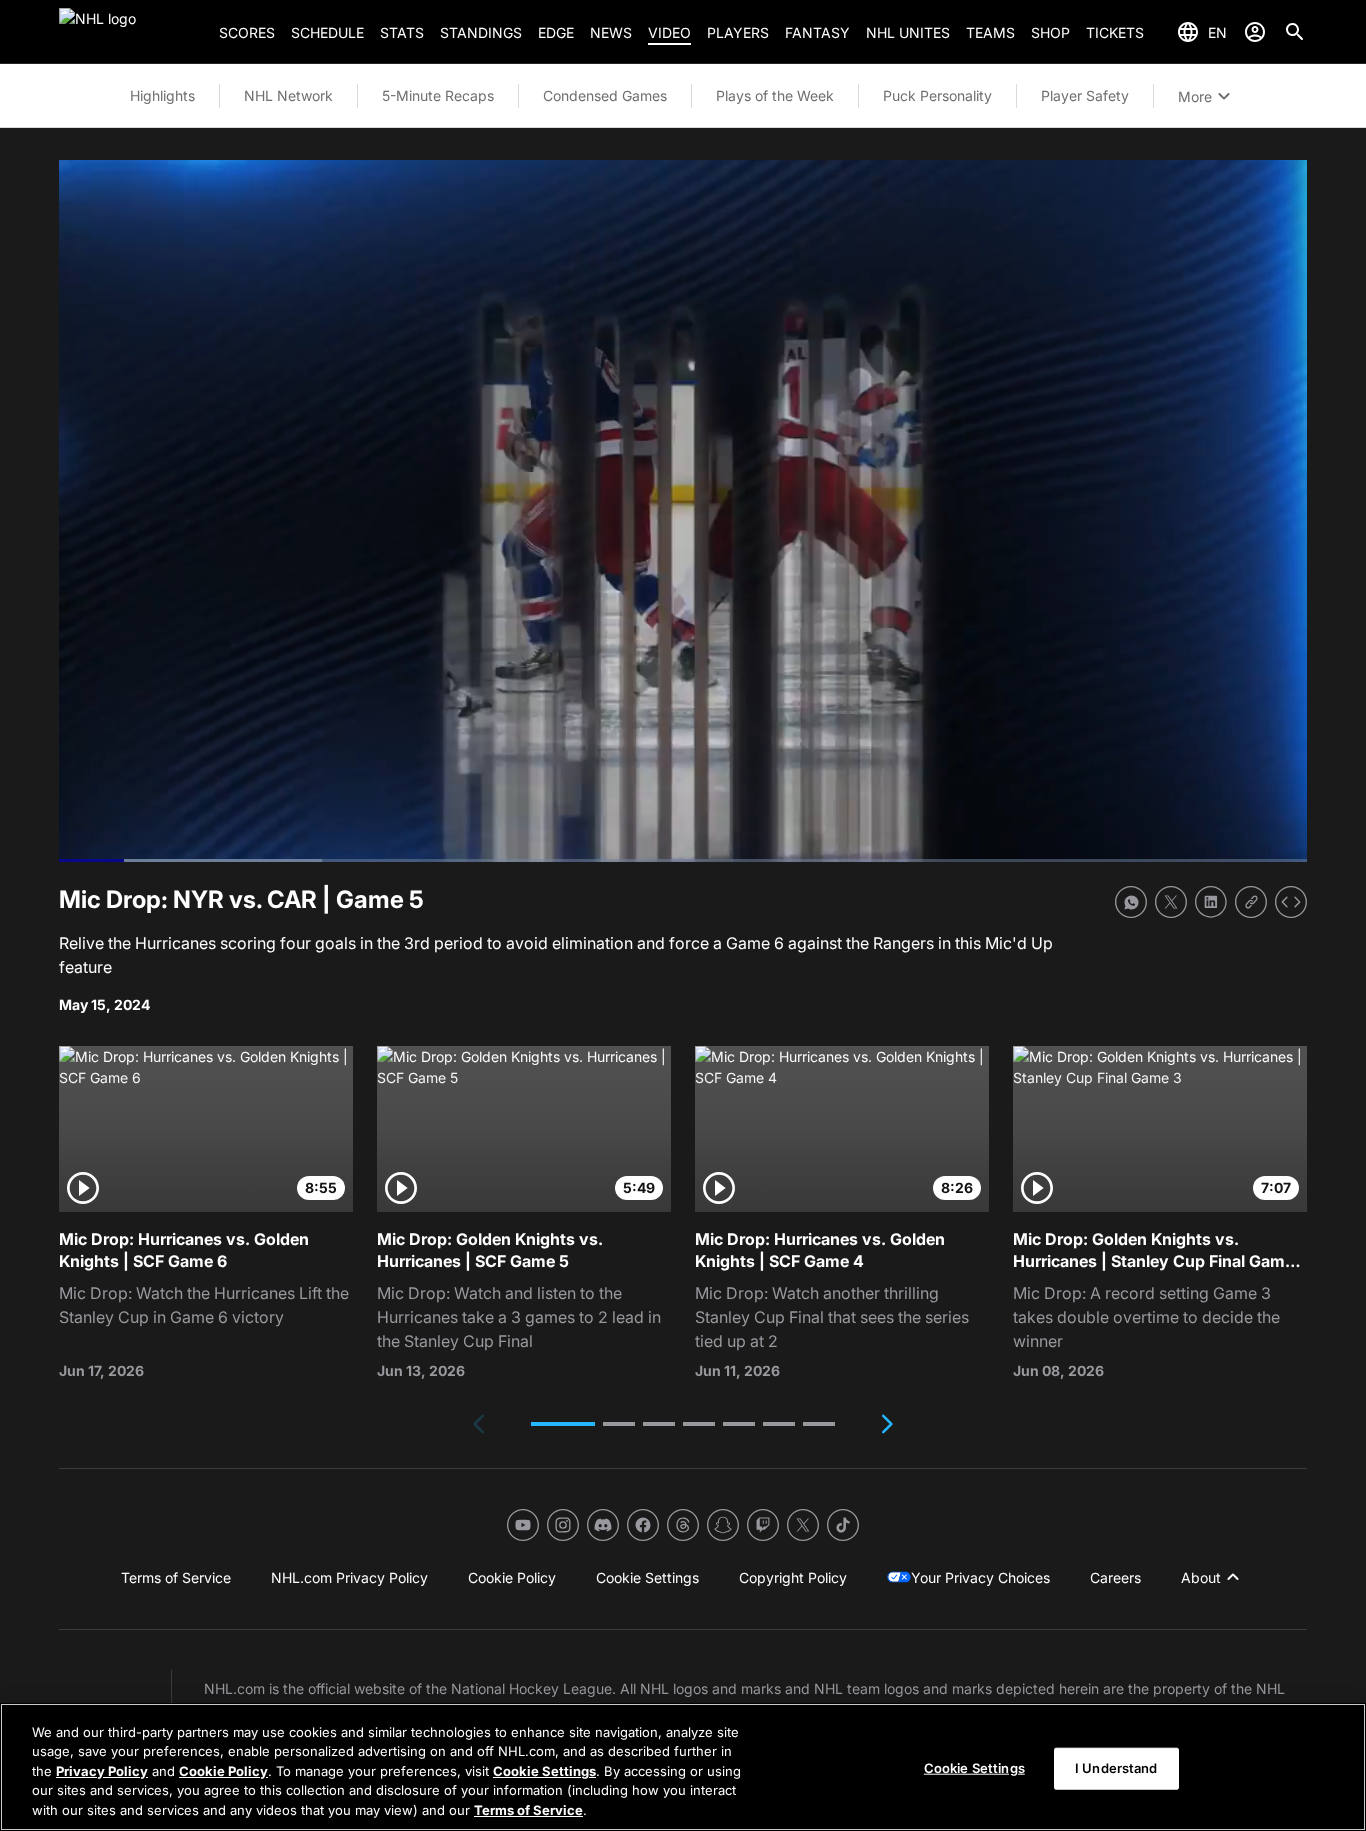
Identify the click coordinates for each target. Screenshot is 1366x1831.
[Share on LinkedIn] (1211, 902)
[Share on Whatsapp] (1131, 902)
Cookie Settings (544, 1771)
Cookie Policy (223, 1771)
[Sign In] (1255, 32)
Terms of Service (528, 1810)
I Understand (1116, 1768)
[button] (563, 1424)
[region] (683, 1767)
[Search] (1295, 32)
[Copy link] (1251, 902)
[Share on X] (1171, 902)
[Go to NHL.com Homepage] (131, 32)
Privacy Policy (102, 1771)
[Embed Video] (1291, 902)
